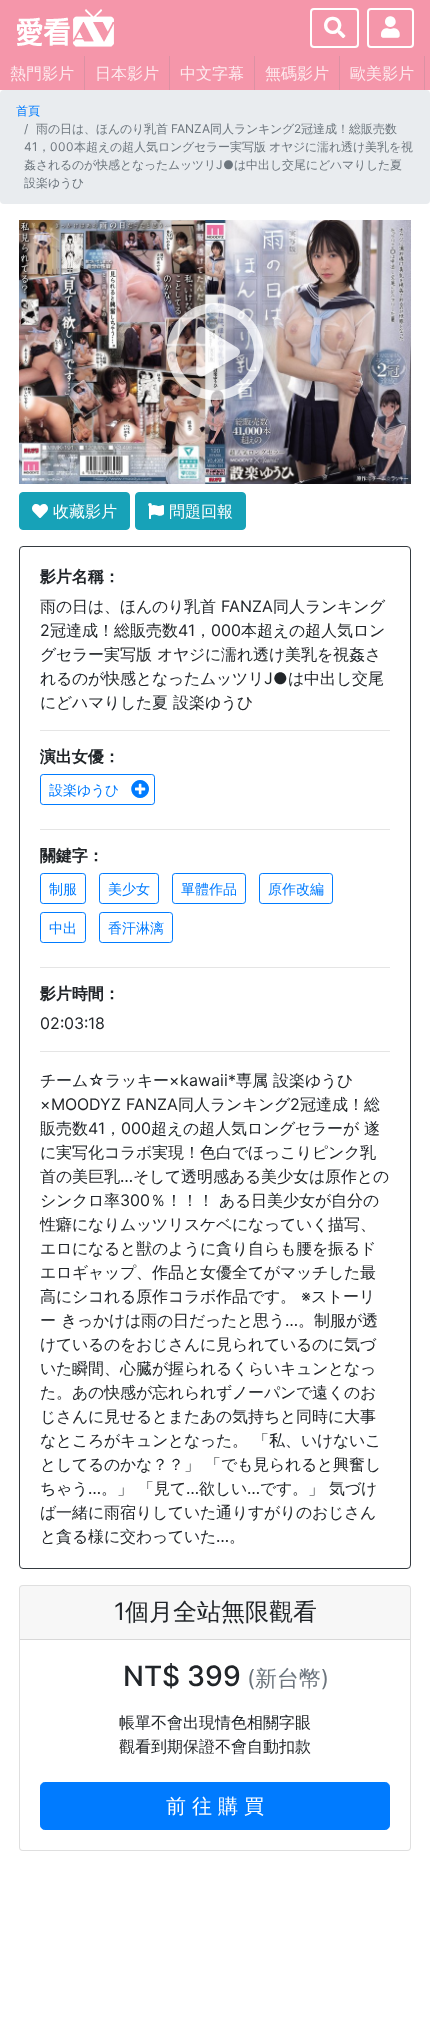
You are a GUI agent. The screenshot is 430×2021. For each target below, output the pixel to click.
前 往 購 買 (215, 1806)
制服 (63, 888)
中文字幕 (212, 73)
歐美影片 (382, 73)
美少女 (129, 888)
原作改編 (296, 888)
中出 (63, 927)
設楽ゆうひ (86, 789)
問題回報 (198, 511)
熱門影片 (42, 73)
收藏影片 (82, 511)
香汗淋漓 (136, 927)
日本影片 (127, 73)
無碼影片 (297, 73)
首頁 (28, 110)
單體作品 (209, 888)
